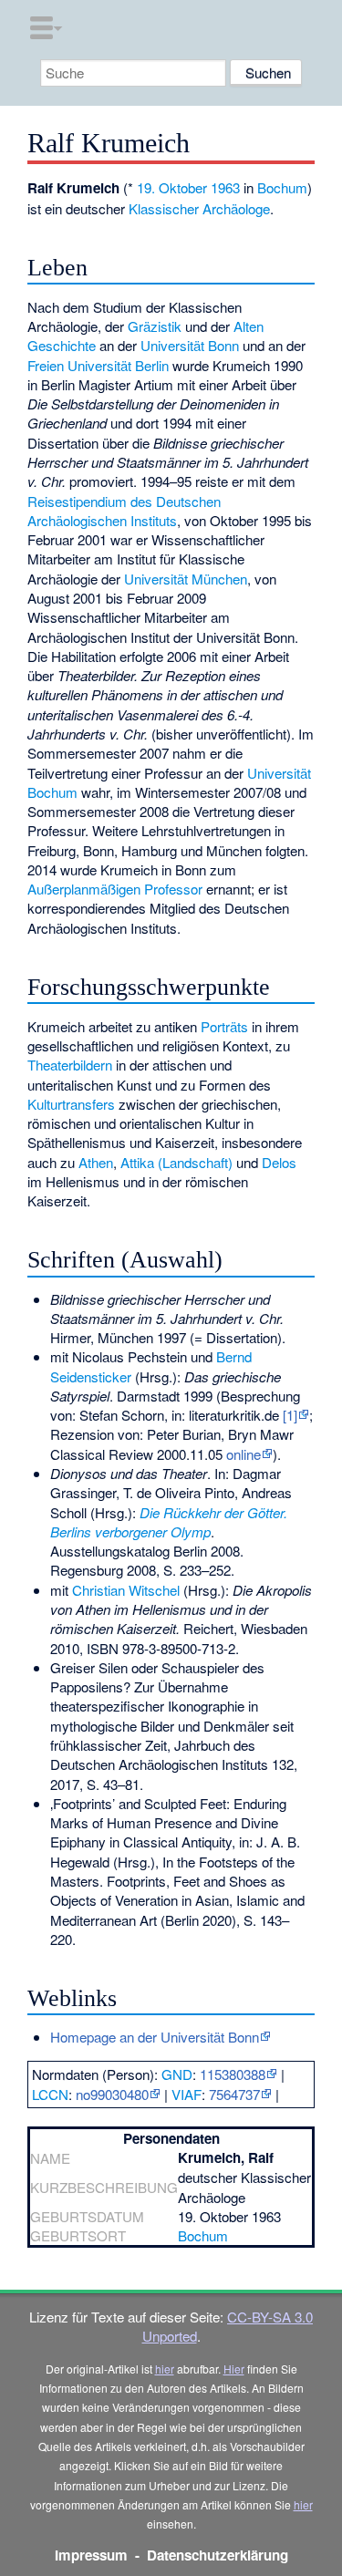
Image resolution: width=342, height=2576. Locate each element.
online (244, 1454)
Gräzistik (155, 326)
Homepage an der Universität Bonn (155, 2037)
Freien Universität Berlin (98, 365)
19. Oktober (172, 187)
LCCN (50, 2094)
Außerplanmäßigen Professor (115, 889)
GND (177, 2074)
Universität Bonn (190, 345)
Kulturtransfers (71, 1104)
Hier (234, 2369)
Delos (279, 1162)
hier (165, 2369)
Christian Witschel (126, 1590)
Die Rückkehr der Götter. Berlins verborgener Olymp (169, 1522)
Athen (96, 1162)
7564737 (234, 2094)
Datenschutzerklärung (218, 2555)
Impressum (91, 2555)
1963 (225, 187)
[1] (290, 1415)
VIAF (187, 2094)
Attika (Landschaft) (176, 1162)
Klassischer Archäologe (199, 208)
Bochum (282, 187)
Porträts (224, 1026)
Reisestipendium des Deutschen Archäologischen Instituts (124, 511)
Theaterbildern (70, 1065)
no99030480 (112, 2094)
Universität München (186, 579)
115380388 (233, 2074)
